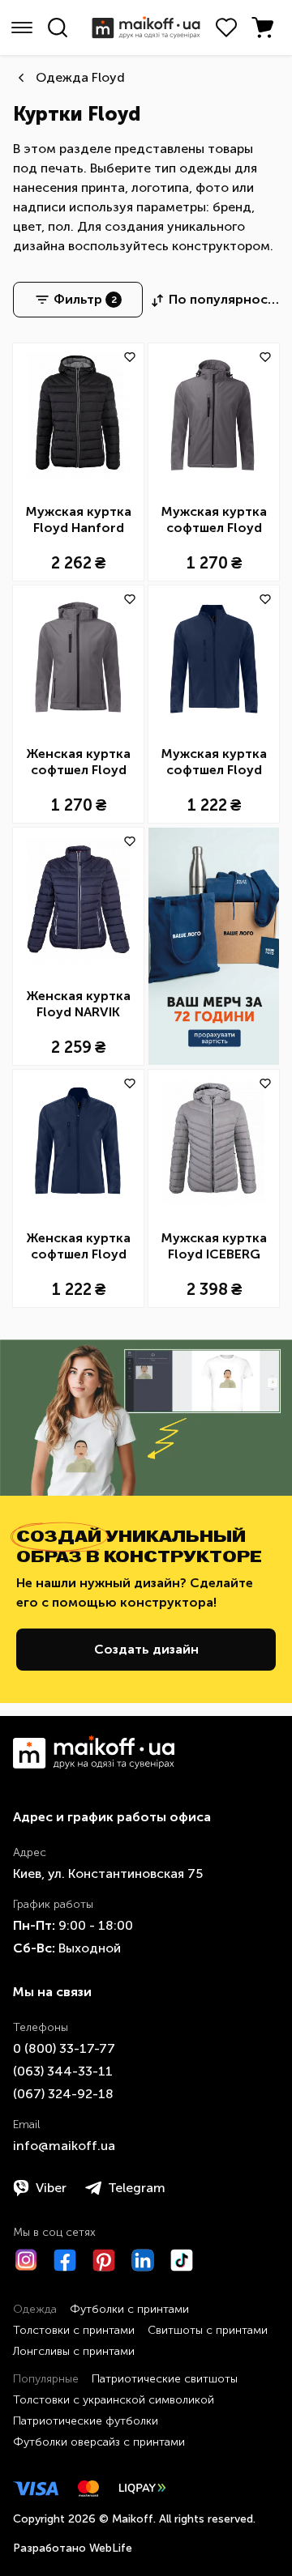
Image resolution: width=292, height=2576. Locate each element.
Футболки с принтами (129, 2309)
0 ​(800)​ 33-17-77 (64, 2048)
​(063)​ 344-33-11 (63, 2071)
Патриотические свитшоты (165, 2379)
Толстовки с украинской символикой (114, 2400)
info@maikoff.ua (64, 2146)
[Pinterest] (104, 2260)
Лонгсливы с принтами (74, 2351)
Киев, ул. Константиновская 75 (108, 1873)
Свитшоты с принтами (208, 2330)
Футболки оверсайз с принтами (99, 2442)
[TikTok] (182, 2260)
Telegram (137, 2188)
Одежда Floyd (80, 77)
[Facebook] (65, 2260)
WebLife (111, 2548)
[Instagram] (26, 2260)
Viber (51, 2188)
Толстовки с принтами (74, 2330)
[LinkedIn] (143, 2260)
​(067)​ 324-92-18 (63, 2094)
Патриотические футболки (86, 2421)
